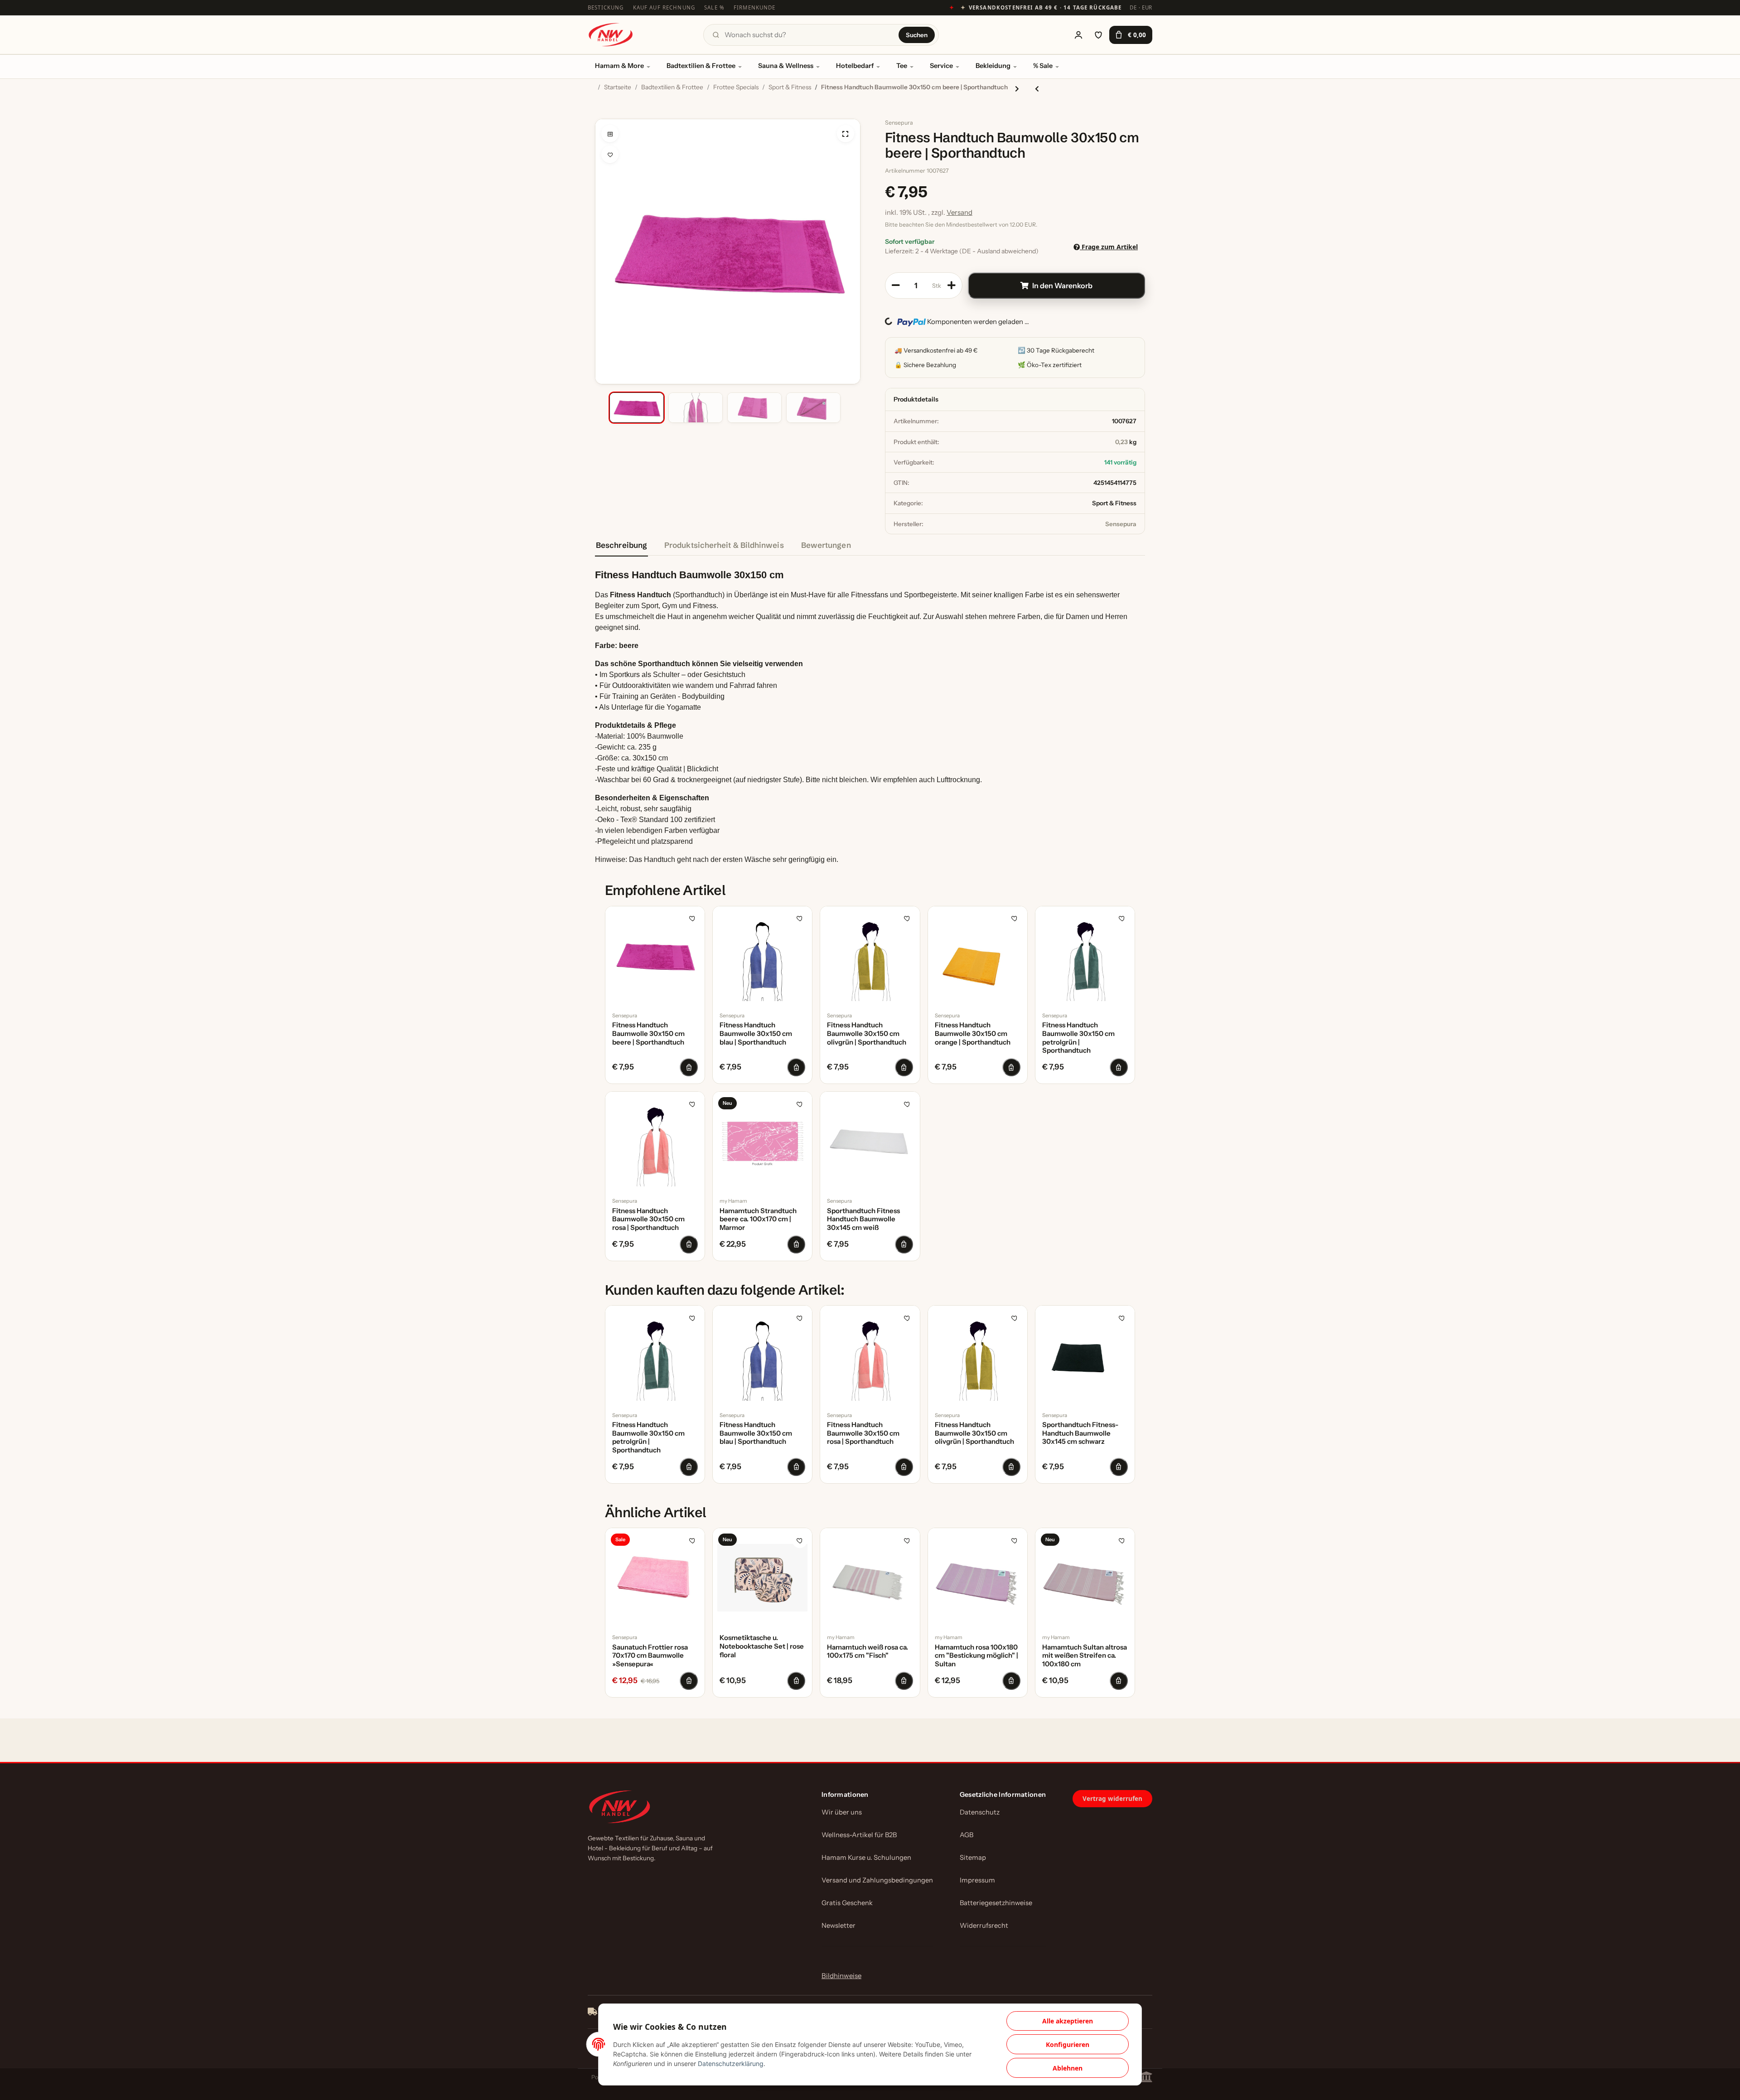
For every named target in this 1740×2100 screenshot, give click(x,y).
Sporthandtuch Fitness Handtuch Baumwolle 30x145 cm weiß (863, 1219)
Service (941, 66)
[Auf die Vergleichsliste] (610, 134)
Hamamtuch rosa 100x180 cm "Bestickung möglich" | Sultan (976, 1656)
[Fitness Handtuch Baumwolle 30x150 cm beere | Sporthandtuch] (655, 956)
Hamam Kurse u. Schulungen (866, 1858)
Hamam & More (619, 66)
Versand (959, 212)
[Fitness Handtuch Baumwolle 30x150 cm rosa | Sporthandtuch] (655, 1141)
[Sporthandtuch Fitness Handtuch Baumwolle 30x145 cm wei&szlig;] (870, 1141)
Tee (902, 66)
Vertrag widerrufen (1112, 1799)
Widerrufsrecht (984, 1926)
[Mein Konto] (1078, 35)
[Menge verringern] (896, 285)
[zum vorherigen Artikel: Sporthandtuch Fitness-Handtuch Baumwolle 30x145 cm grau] (1037, 89)
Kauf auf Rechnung (664, 7)
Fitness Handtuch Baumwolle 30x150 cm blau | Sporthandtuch (756, 1034)
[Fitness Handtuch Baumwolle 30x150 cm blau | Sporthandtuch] (762, 956)
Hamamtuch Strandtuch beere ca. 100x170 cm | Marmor (758, 1219)
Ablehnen (1068, 2068)
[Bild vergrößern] (846, 134)
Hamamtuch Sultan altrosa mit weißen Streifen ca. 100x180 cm (1085, 1656)
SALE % (714, 7)
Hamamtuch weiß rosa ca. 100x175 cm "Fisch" (868, 1652)
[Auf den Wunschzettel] (610, 155)
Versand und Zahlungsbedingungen (877, 1880)
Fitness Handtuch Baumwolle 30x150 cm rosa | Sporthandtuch (648, 1219)
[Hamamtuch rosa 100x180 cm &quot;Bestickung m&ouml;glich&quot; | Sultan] (978, 1578)
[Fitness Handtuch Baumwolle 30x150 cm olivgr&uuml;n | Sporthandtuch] (870, 956)
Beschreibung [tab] (621, 545)
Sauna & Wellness (786, 66)
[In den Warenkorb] (602, 114)
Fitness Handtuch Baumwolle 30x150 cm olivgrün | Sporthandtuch (867, 1034)
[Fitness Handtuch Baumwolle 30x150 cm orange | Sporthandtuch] (978, 956)
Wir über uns (842, 1812)
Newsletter (839, 1926)
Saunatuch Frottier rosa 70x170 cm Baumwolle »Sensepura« (650, 1656)
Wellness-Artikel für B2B (859, 1835)
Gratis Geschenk (847, 1903)
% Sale (1043, 66)
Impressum (977, 1880)
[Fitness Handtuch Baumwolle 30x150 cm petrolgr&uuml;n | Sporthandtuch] (1085, 956)
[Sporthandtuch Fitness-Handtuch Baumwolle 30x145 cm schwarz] (1085, 1355)
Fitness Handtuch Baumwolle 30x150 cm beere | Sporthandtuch (648, 1034)
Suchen (917, 35)
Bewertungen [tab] (826, 545)
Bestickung (606, 7)
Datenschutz (980, 1812)
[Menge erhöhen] (952, 285)
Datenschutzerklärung (731, 2064)
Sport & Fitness (1114, 503)
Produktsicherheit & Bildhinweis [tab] (724, 545)
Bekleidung (993, 66)
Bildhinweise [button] (841, 1976)
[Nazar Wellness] (610, 35)
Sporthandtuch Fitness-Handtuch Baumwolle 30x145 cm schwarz (1080, 1433)
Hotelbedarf (855, 66)
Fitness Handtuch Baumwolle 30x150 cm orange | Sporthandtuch (973, 1034)
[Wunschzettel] (1098, 35)
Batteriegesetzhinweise (996, 1903)
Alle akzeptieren (1068, 2021)
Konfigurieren (1068, 2044)
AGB (967, 1835)
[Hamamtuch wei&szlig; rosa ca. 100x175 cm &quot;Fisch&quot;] (870, 1578)
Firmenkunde (755, 7)
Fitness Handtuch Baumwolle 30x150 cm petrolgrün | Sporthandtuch (1078, 1038)
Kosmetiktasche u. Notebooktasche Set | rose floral (762, 1646)
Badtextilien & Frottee (701, 66)
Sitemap (973, 1858)
